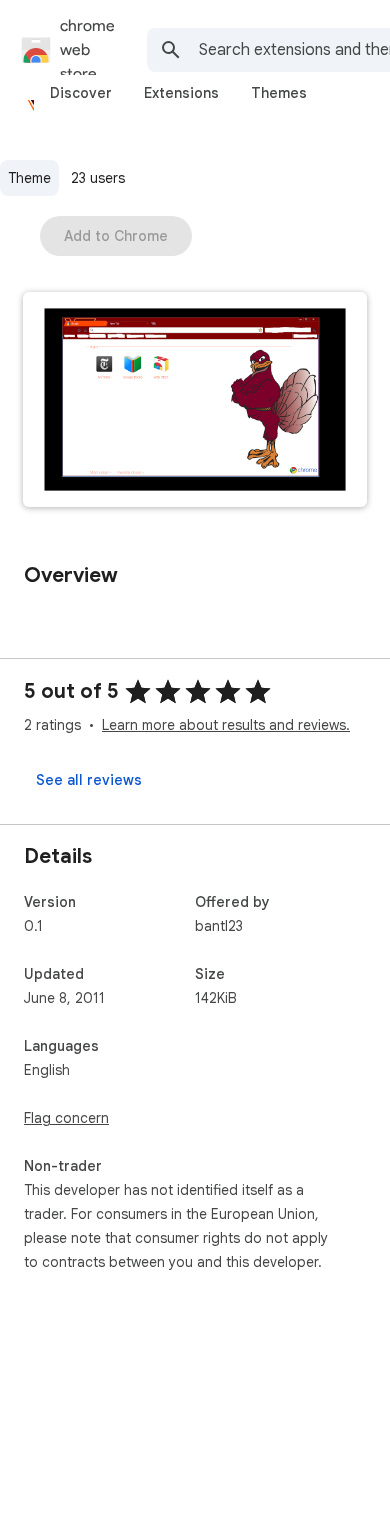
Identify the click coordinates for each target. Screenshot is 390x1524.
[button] (195, 401)
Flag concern (66, 1118)
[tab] (81, 93)
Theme (29, 178)
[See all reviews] (89, 780)
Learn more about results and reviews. (226, 725)
